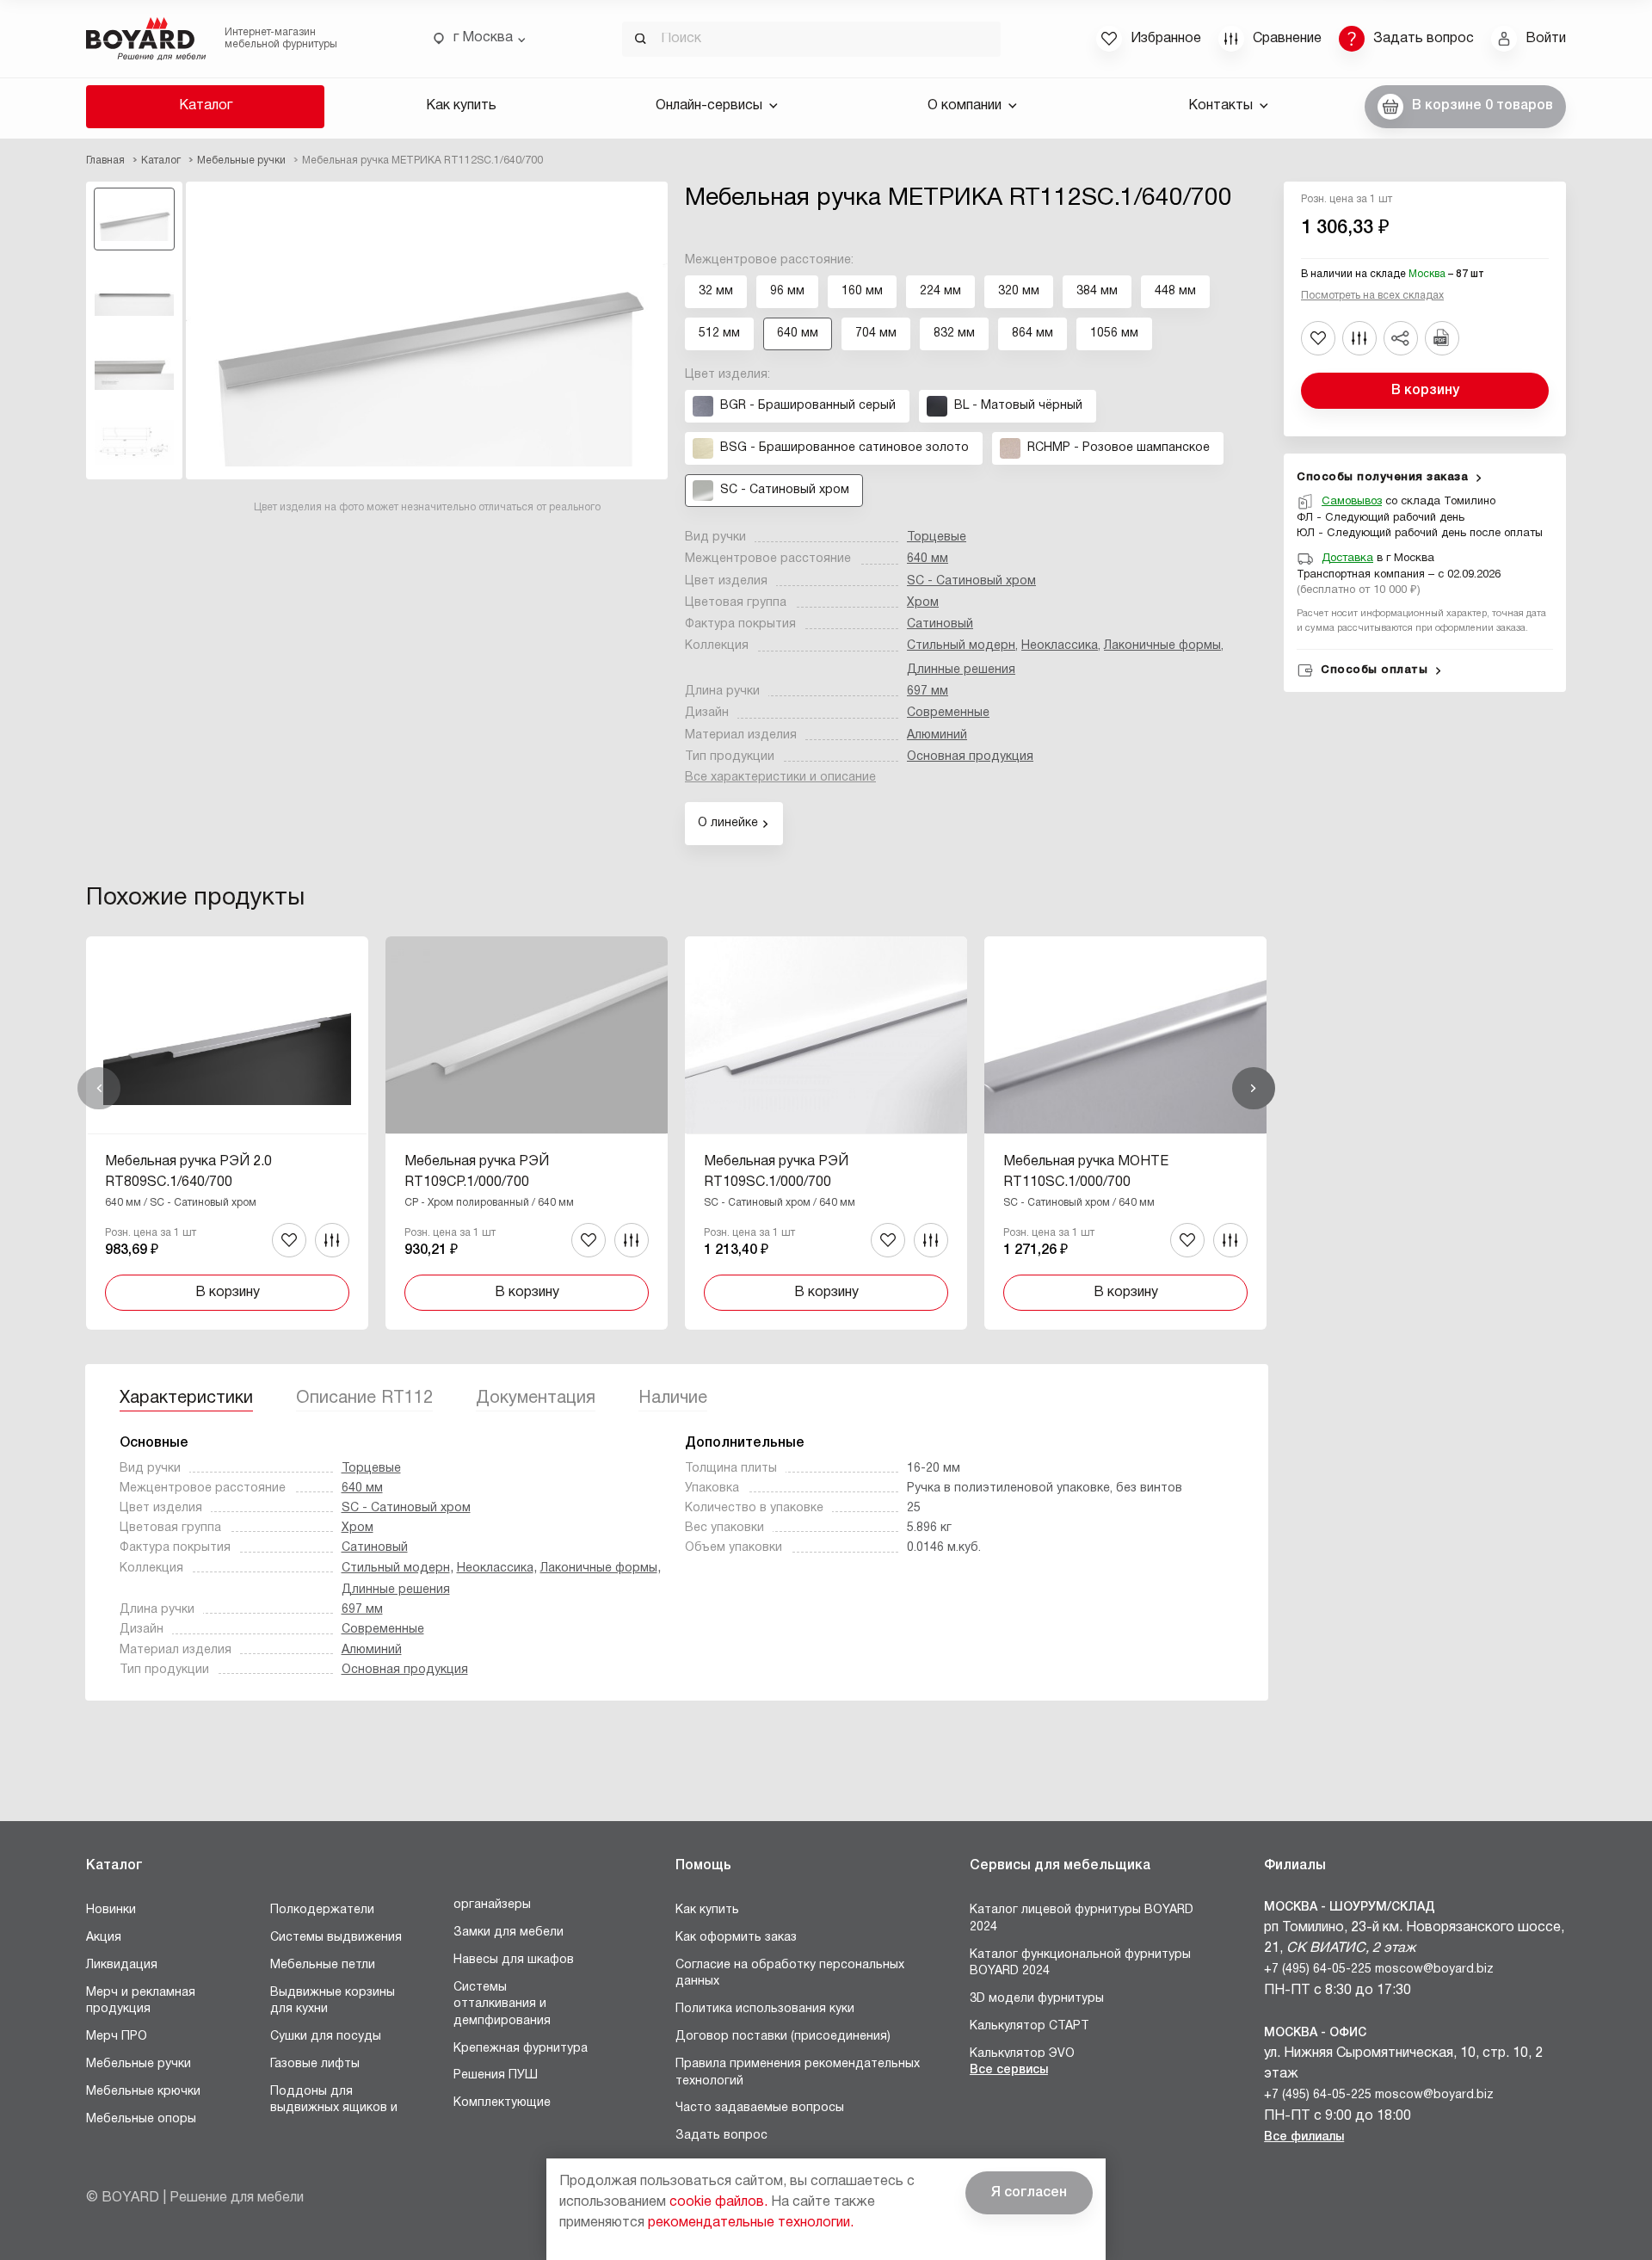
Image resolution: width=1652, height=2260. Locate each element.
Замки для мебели (509, 1933)
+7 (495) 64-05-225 (1318, 1970)
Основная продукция (970, 757)
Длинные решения (961, 670)
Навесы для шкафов (514, 1960)
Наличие (673, 1399)
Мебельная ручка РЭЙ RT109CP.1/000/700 (477, 1172)
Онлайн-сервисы (709, 106)
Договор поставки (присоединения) (783, 2037)
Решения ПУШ (496, 2075)
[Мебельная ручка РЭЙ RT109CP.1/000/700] (527, 1133)
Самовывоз (1352, 502)
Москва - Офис (1315, 2033)
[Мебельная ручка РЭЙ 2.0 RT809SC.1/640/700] (227, 1133)
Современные (948, 713)
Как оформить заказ (736, 1938)
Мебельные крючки (143, 2092)
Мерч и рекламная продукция (141, 2001)
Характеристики (186, 1399)
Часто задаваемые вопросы (760, 2108)
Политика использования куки (765, 2009)
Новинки (111, 1910)
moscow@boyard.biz (1434, 1970)
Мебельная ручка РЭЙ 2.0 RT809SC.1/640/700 (188, 1172)
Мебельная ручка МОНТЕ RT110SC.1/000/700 (1086, 1172)
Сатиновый (940, 624)
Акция (104, 1938)
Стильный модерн (961, 646)
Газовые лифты (315, 2064)
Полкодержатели (322, 1910)
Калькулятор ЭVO (1022, 2054)
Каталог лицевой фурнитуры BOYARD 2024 (1082, 1919)
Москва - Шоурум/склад (1350, 1908)
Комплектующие (502, 2103)
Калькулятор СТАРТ (1029, 2026)
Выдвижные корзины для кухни (333, 2001)
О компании (965, 106)
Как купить (461, 106)
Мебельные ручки (139, 2064)
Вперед (1254, 1089)
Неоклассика (1060, 646)
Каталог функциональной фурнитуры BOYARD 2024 (1080, 1964)
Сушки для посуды (326, 2037)
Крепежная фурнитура (521, 2049)
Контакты (1221, 106)
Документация (536, 1399)
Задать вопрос (721, 2136)
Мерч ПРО (117, 2037)
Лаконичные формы (1162, 646)
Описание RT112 (364, 1399)
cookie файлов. (718, 2202)
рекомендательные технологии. (751, 2223)
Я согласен (1029, 2193)
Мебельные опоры (141, 2119)
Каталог (206, 106)
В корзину (1425, 391)
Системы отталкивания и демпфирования (502, 2004)
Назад (99, 1089)
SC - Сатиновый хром (971, 581)
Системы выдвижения (336, 1938)
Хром (923, 603)
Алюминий (937, 735)
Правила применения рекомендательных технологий (798, 2073)
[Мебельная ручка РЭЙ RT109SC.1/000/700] (826, 1133)
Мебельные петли (323, 1965)
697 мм (928, 692)
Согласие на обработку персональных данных (790, 1974)
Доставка (1347, 559)
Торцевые (937, 537)
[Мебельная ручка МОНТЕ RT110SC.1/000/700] (1125, 1133)
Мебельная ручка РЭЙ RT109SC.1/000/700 (776, 1172)
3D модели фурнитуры (1037, 1999)
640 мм (928, 559)
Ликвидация (122, 1965)
